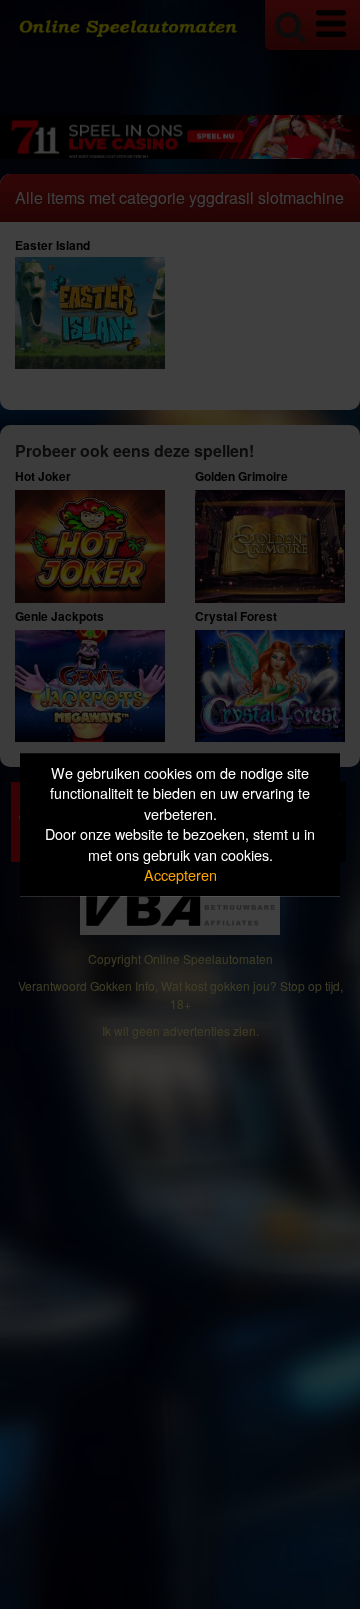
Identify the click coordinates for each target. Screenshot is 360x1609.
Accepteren (180, 875)
